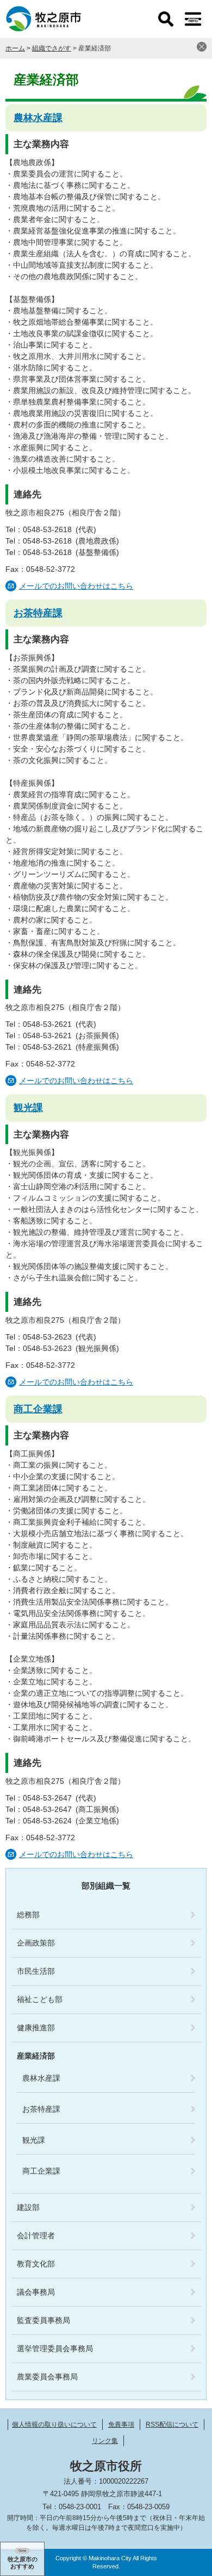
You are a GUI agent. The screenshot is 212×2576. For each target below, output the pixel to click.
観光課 (28, 1108)
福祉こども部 (40, 1999)
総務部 (28, 1915)
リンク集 (105, 2441)
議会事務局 (36, 2292)
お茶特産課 (38, 613)
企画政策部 (36, 1943)
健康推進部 (36, 2028)
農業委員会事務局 (47, 2377)
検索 (166, 19)
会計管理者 (36, 2236)
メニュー (193, 19)
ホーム (15, 48)
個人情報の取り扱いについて (54, 2425)
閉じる (202, 47)
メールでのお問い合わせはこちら (76, 586)
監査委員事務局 (43, 2320)
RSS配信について (172, 2425)
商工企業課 (38, 1409)
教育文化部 (36, 2264)
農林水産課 (38, 118)
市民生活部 (36, 1971)
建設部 (28, 2207)
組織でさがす (52, 48)
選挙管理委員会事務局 (55, 2348)
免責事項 (121, 2425)
